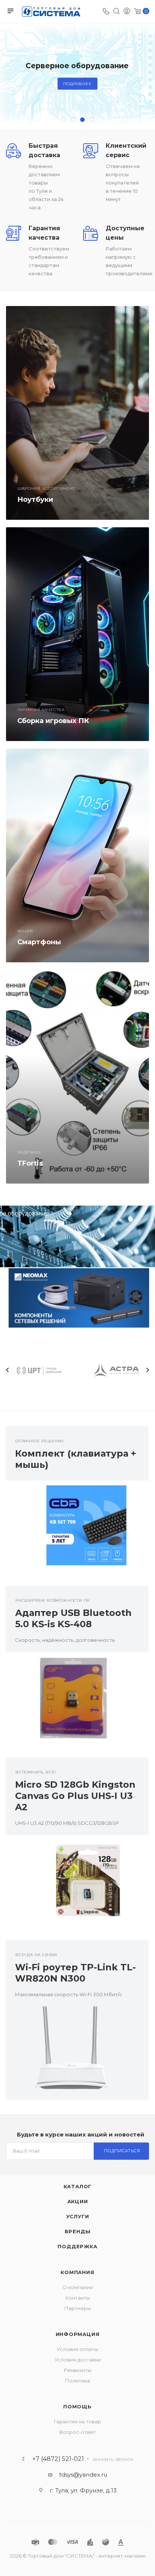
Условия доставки (78, 2360)
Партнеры (78, 2308)
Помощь (77, 2406)
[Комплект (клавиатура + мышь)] (77, 1527)
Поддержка (77, 2246)
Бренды (78, 2231)
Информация (78, 2334)
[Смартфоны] (77, 855)
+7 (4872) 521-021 (58, 2459)
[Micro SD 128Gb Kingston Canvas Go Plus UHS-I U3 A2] (77, 1882)
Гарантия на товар (77, 2421)
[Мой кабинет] (127, 12)
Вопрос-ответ (78, 2432)
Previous (8, 1370)
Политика (77, 2381)
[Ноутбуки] (77, 413)
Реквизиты (78, 2370)
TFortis (30, 1163)
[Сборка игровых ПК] (77, 634)
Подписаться (122, 2151)
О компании (78, 2287)
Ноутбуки (35, 500)
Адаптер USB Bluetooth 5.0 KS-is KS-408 (73, 1618)
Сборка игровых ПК (53, 721)
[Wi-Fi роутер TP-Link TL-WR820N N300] (77, 2053)
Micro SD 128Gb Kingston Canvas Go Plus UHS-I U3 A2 (75, 1796)
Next (147, 1370)
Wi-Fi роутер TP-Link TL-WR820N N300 (75, 1973)
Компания (77, 2272)
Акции (78, 2201)
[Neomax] (77, 1298)
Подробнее (77, 84)
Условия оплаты (77, 2349)
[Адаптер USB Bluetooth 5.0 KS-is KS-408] (77, 1699)
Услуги (78, 2216)
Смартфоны (39, 942)
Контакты (78, 2298)
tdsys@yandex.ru (83, 2475)
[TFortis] (77, 1077)
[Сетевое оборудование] (77, 1237)
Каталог (78, 2186)
